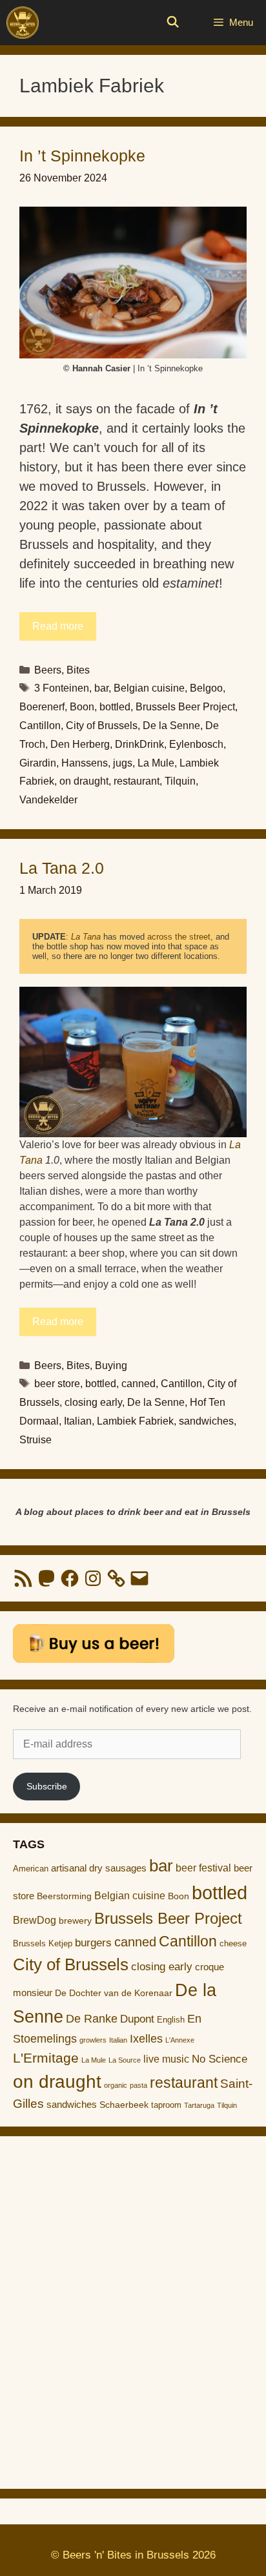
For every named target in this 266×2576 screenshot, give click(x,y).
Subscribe (47, 1786)
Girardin (38, 763)
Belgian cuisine (149, 688)
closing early (93, 1402)
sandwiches (206, 1421)
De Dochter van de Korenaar (114, 1993)
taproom (166, 2105)
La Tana (86, 937)
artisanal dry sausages (99, 1868)
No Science (220, 2059)
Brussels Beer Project (185, 707)
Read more (58, 626)
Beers (48, 670)
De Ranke (92, 2019)
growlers (93, 2040)
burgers (93, 1943)
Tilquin (180, 781)
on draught (84, 781)
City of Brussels (102, 726)
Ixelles (146, 2039)
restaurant (137, 781)
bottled (115, 707)
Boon (82, 707)
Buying (111, 1365)
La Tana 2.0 (62, 868)
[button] (133, 283)
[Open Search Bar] (173, 23)
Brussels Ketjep (43, 1943)
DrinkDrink (139, 744)
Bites (78, 670)
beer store (57, 1384)
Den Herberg (80, 744)
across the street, (180, 937)
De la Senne (171, 726)
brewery (75, 1921)
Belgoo (206, 688)
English (171, 2020)
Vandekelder (48, 800)
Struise (36, 1440)
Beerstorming (64, 1896)
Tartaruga (199, 2105)
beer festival (203, 1868)
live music (166, 2059)
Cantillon (40, 726)
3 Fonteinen (62, 688)
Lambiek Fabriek (135, 1421)
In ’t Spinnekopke (82, 156)
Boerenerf (42, 707)
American (31, 1869)
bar (101, 688)
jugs (123, 763)
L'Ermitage (46, 2058)
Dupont (137, 2019)
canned (138, 1384)
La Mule (156, 763)
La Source (125, 2060)
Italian (78, 1421)
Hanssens (85, 763)
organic (116, 2085)
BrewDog (35, 1920)
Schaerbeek (124, 2105)
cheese (233, 1943)
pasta (138, 2085)
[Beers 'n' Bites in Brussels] (23, 23)
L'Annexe (180, 2040)
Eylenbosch (196, 744)
